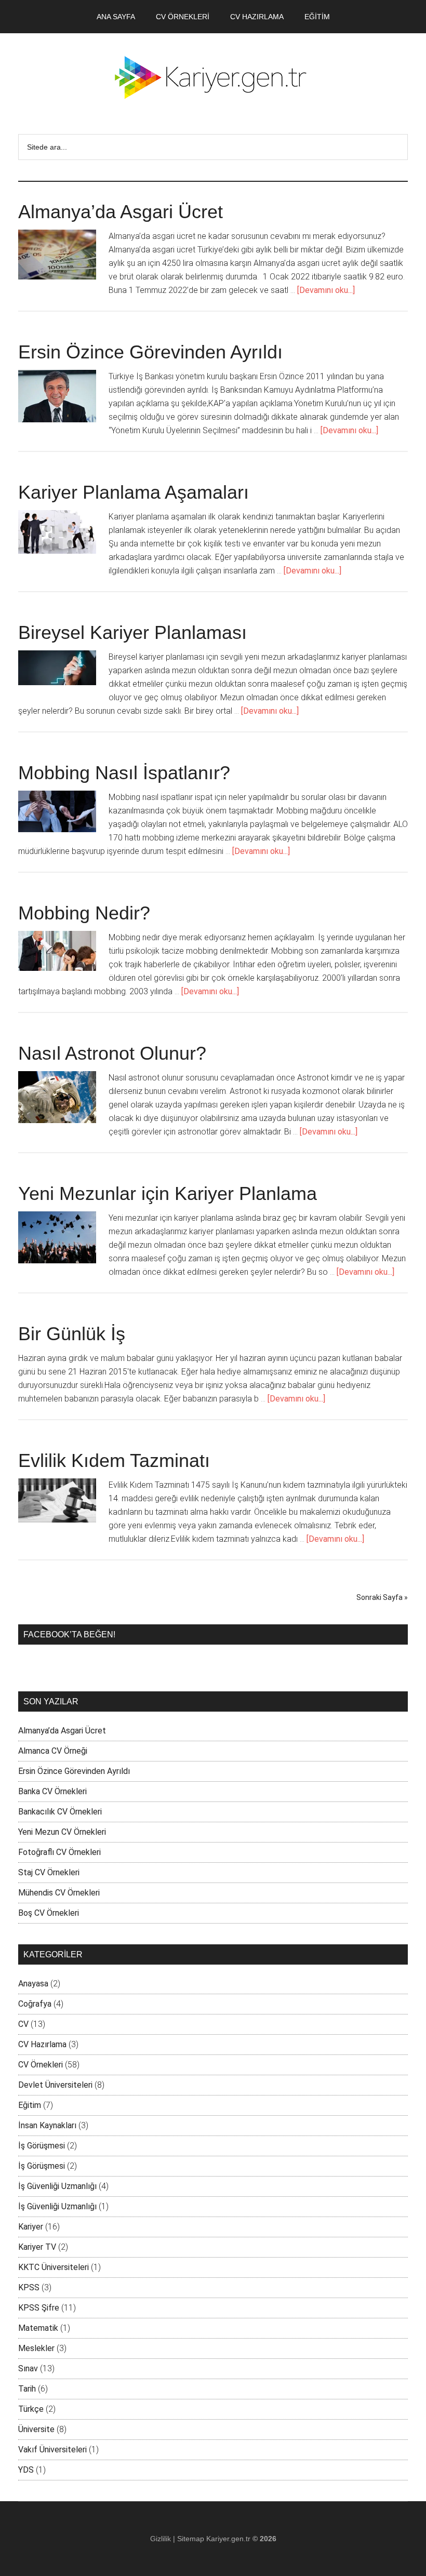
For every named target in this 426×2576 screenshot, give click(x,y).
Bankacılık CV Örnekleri (60, 1812)
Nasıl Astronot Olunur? (112, 1053)
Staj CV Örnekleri (49, 1872)
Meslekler (36, 2348)
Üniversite (36, 2429)
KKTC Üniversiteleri (54, 2267)
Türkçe (31, 2409)
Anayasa (33, 1984)
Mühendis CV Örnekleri (59, 1893)
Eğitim (30, 2105)
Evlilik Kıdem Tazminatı (114, 1460)
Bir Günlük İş (72, 1334)
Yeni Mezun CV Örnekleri (62, 1832)
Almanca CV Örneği (53, 1751)
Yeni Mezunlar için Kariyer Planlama (168, 1193)
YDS (26, 2470)
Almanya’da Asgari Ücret (121, 212)
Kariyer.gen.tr (228, 2539)
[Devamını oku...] (326, 290)
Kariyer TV (37, 2247)
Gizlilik (161, 2539)
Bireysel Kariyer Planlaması (132, 632)
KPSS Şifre (39, 2308)
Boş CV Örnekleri (49, 1913)
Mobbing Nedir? (84, 913)
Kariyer (31, 2227)
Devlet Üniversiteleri (55, 2085)
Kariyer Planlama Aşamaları (134, 492)
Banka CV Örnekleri (52, 1791)
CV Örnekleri (41, 2065)
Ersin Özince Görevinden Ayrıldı (150, 352)
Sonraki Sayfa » (382, 1597)
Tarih (27, 2389)
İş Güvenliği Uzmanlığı (57, 2186)
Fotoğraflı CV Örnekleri (59, 1852)
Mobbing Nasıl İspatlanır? (124, 773)
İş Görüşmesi (42, 2146)
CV (23, 2024)
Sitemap (191, 2539)
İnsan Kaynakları (47, 2125)
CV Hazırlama (42, 2044)
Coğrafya (35, 2004)
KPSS (29, 2287)
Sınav (28, 2368)
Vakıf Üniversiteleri (52, 2450)
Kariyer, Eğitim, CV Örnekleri (213, 77)
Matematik (38, 2328)
